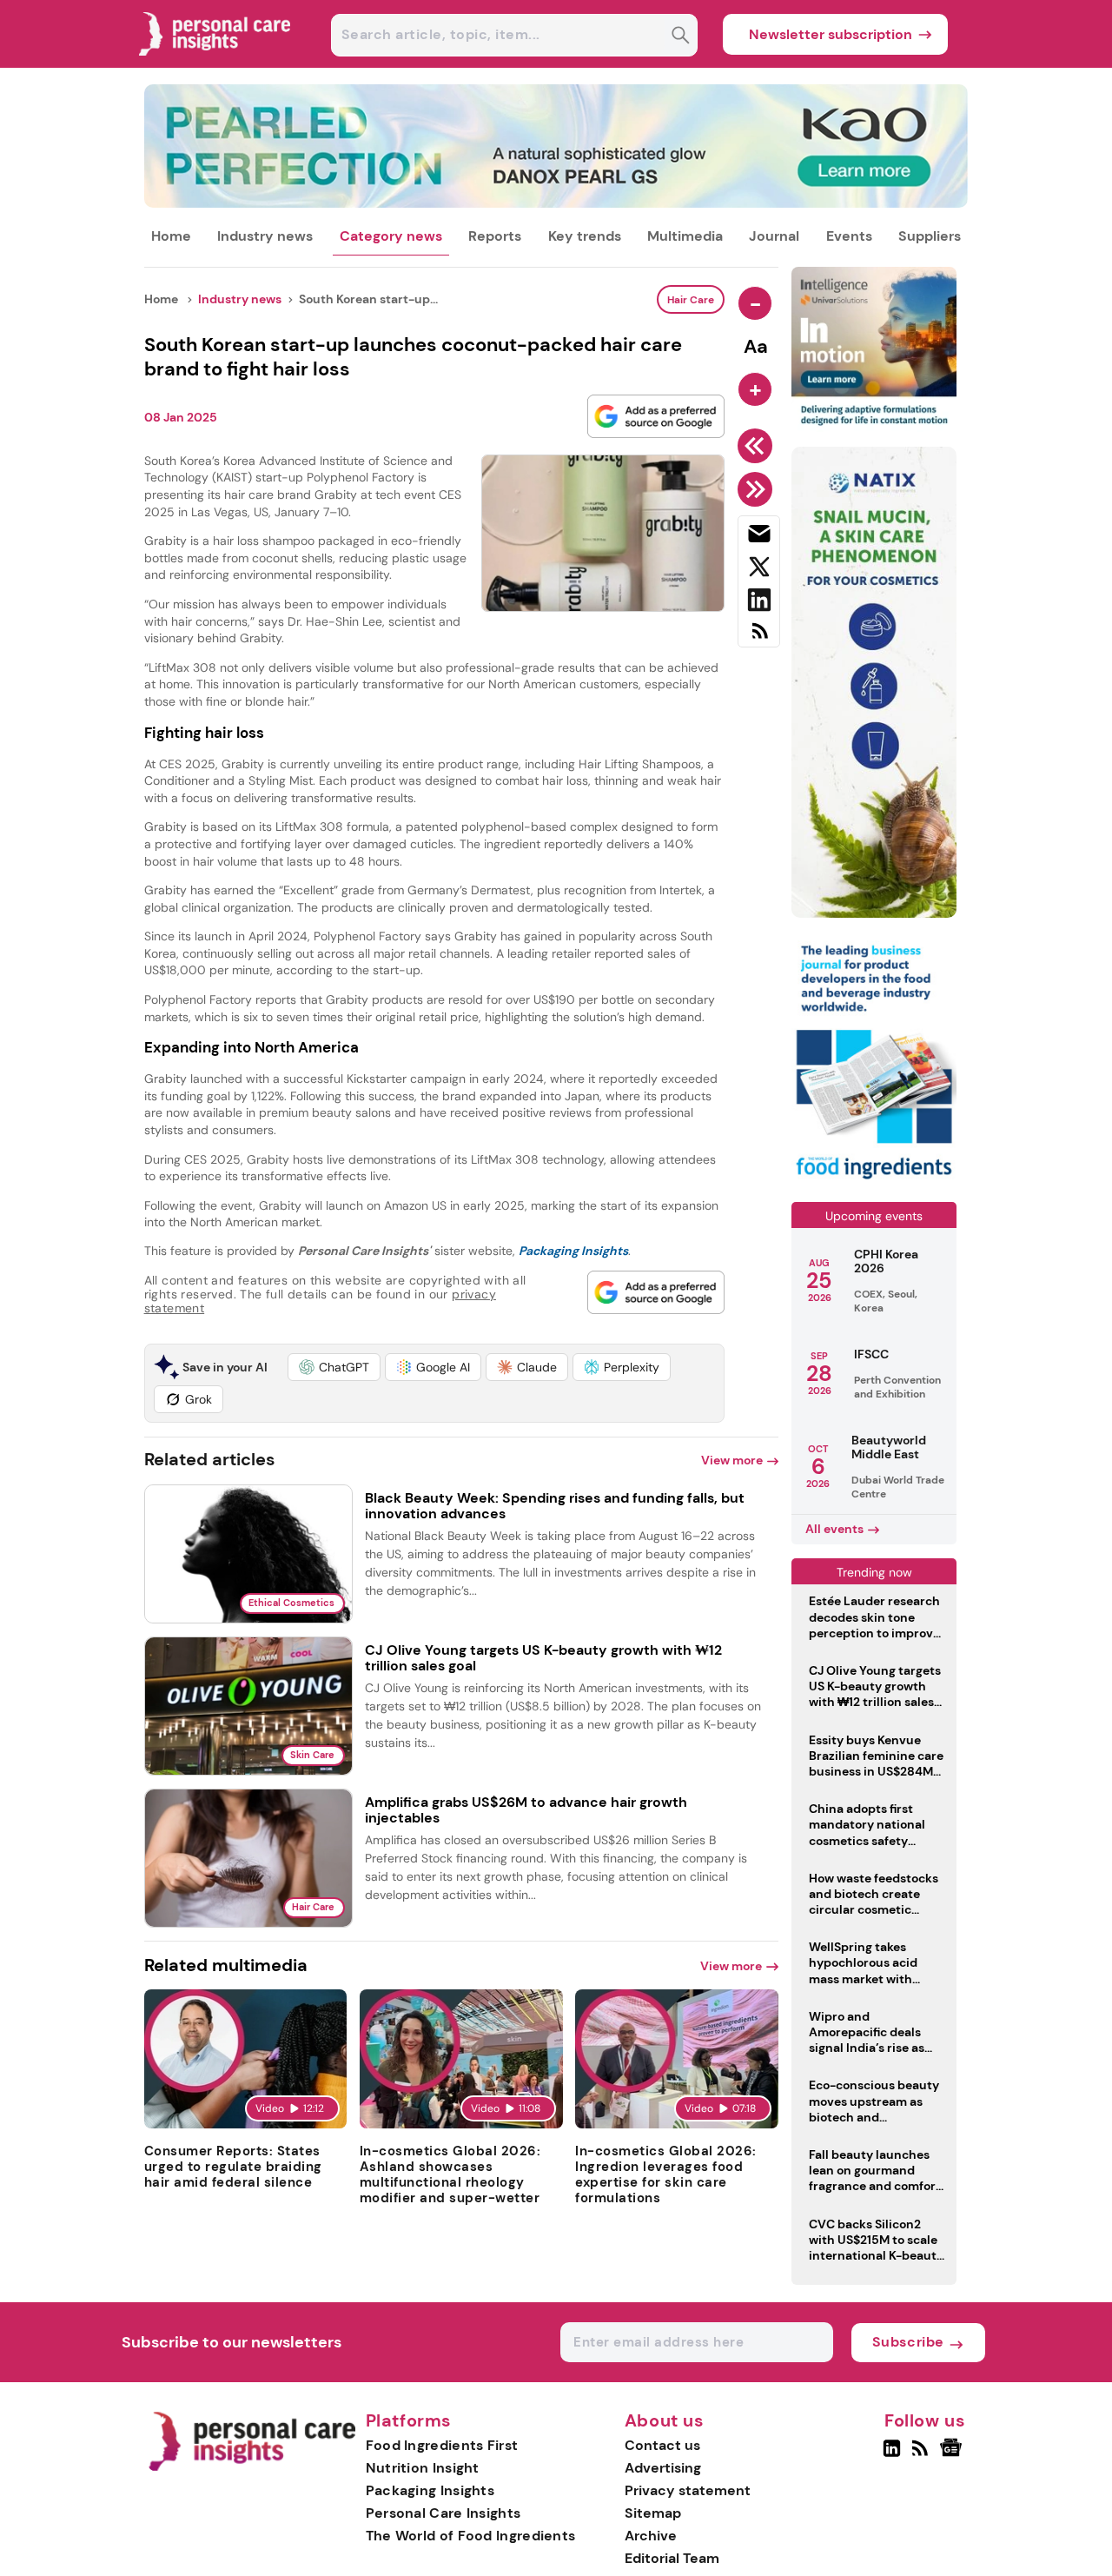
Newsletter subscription (831, 34)
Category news (391, 236)
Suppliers (930, 236)
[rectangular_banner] (874, 1181)
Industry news (265, 236)
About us (665, 2421)
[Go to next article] (758, 489)
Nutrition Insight (423, 2468)
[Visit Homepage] (215, 63)
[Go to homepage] (252, 2467)
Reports (495, 236)
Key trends (585, 236)
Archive (651, 2536)
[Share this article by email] (759, 537)
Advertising (663, 2468)
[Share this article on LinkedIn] (759, 603)
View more (732, 1460)
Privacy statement (688, 2490)
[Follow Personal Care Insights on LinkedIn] (892, 2455)
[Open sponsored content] (556, 203)
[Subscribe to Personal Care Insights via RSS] (759, 637)
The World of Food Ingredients (471, 2536)
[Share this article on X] (759, 570)
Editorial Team (672, 2558)
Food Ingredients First (442, 2445)
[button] (334, 1367)
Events (849, 236)
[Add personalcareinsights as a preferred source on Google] (656, 416)
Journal (774, 236)
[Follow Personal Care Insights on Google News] (953, 2455)
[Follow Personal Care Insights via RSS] (922, 2455)
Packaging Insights (430, 2490)
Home (171, 236)
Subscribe (908, 2342)
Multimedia (685, 236)
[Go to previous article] (758, 446)
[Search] (681, 37)
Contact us (662, 2445)
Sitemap (653, 2513)
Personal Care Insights (443, 2513)
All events (834, 1529)
